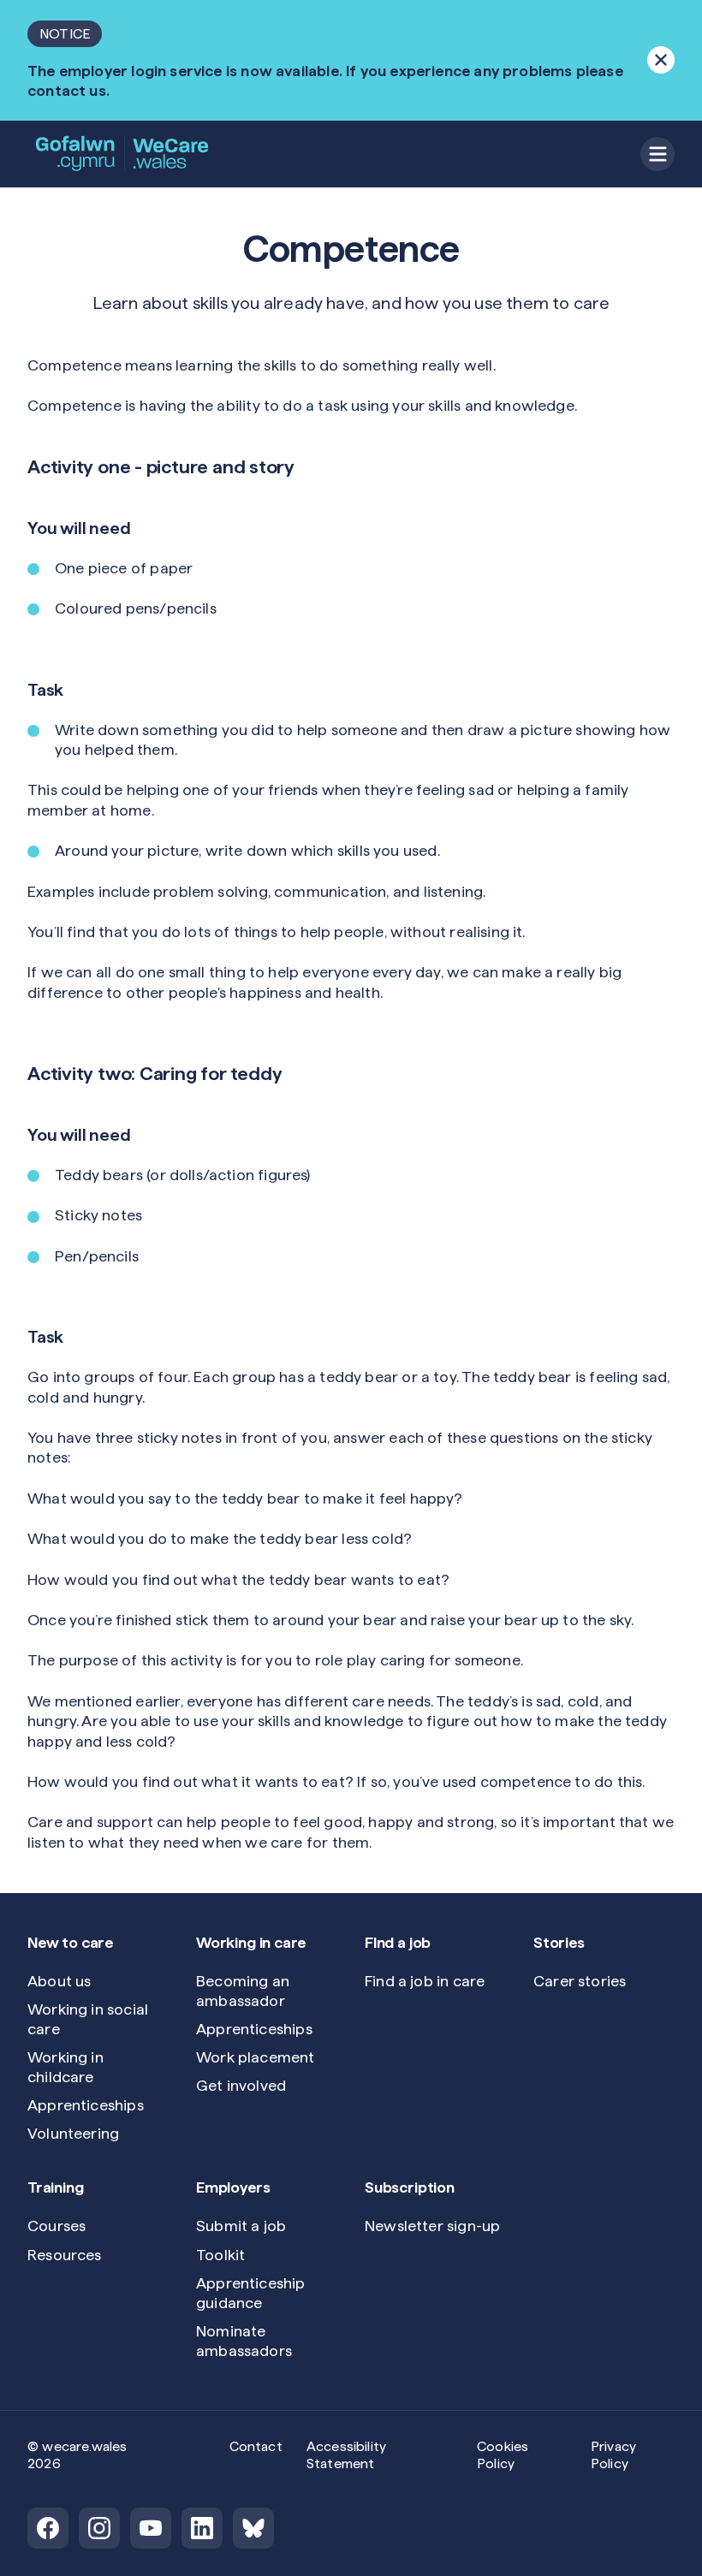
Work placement (256, 2057)
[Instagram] (99, 2528)
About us (59, 1981)
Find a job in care (425, 1981)
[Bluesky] (253, 2528)
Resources (65, 2255)
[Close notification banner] (661, 60)
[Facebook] (48, 2528)
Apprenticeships (86, 2105)
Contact (256, 2446)
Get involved (241, 2085)
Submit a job (241, 2226)
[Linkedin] (202, 2528)
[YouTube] (151, 2528)
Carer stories (580, 1981)
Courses (57, 2226)
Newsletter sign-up (432, 2226)
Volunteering (73, 2133)
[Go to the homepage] (123, 154)
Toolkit (220, 2255)
